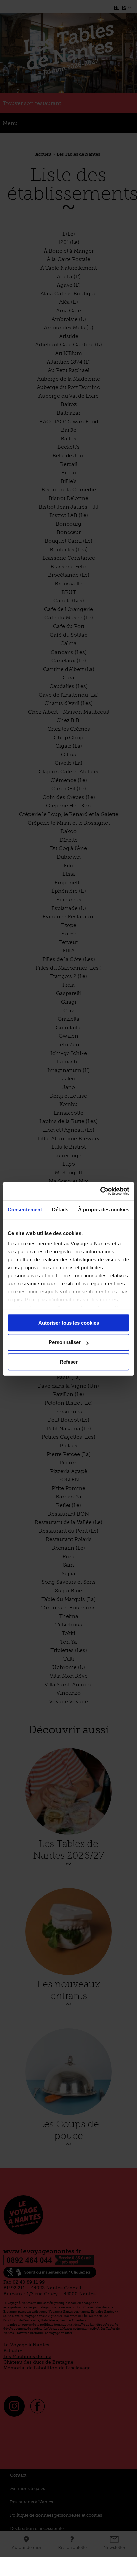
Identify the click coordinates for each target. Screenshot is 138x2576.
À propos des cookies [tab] (104, 1209)
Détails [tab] (60, 1209)
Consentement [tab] (25, 1209)
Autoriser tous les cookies (69, 1323)
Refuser (69, 1362)
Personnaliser (65, 1342)
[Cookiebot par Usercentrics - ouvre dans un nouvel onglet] (100, 1191)
